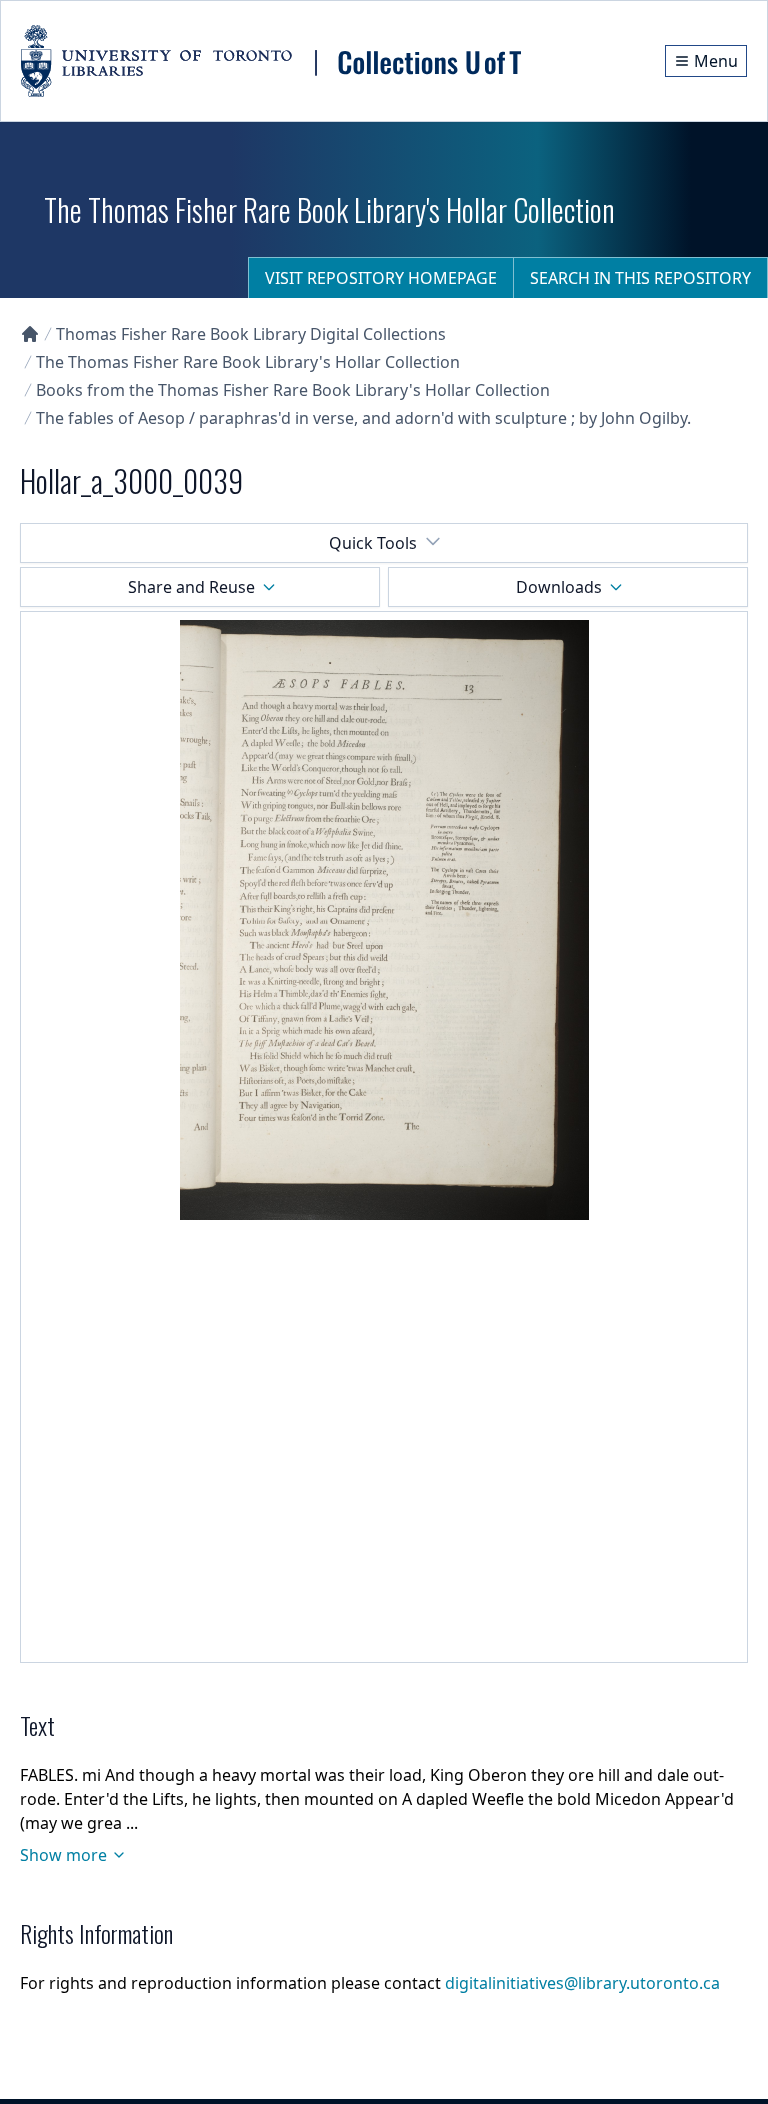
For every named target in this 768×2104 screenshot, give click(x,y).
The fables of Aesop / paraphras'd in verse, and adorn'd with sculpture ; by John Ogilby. (363, 418)
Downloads (559, 587)
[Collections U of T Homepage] (30, 334)
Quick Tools (373, 543)
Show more (63, 1855)
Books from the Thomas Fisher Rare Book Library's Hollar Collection (293, 390)
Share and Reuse (191, 587)
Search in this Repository (640, 278)
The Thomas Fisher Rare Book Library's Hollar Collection (248, 362)
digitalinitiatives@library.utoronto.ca (582, 1983)
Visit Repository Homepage (381, 278)
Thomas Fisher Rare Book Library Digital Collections (251, 334)
